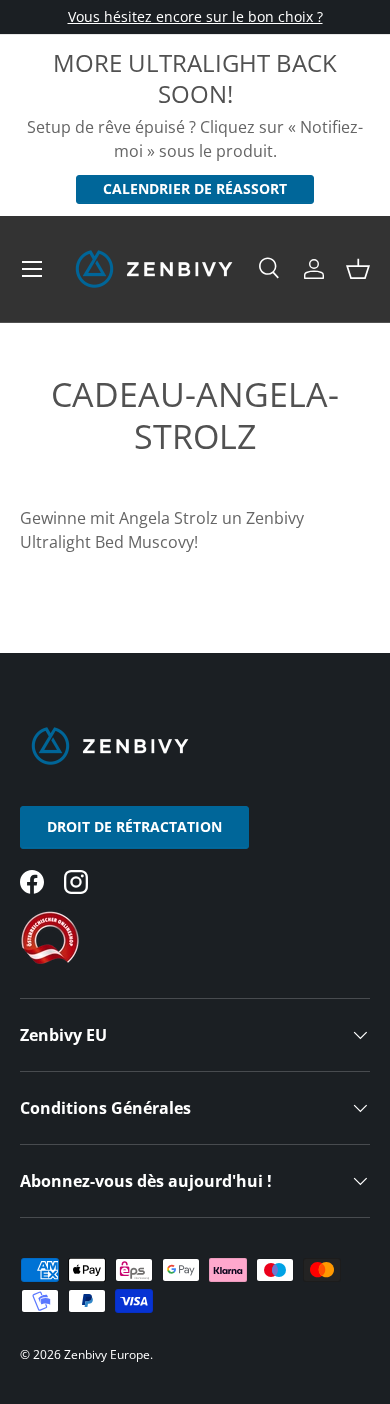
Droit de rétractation (134, 826)
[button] (358, 269)
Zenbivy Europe (107, 1354)
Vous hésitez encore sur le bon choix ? (195, 16)
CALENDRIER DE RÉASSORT (195, 188)
